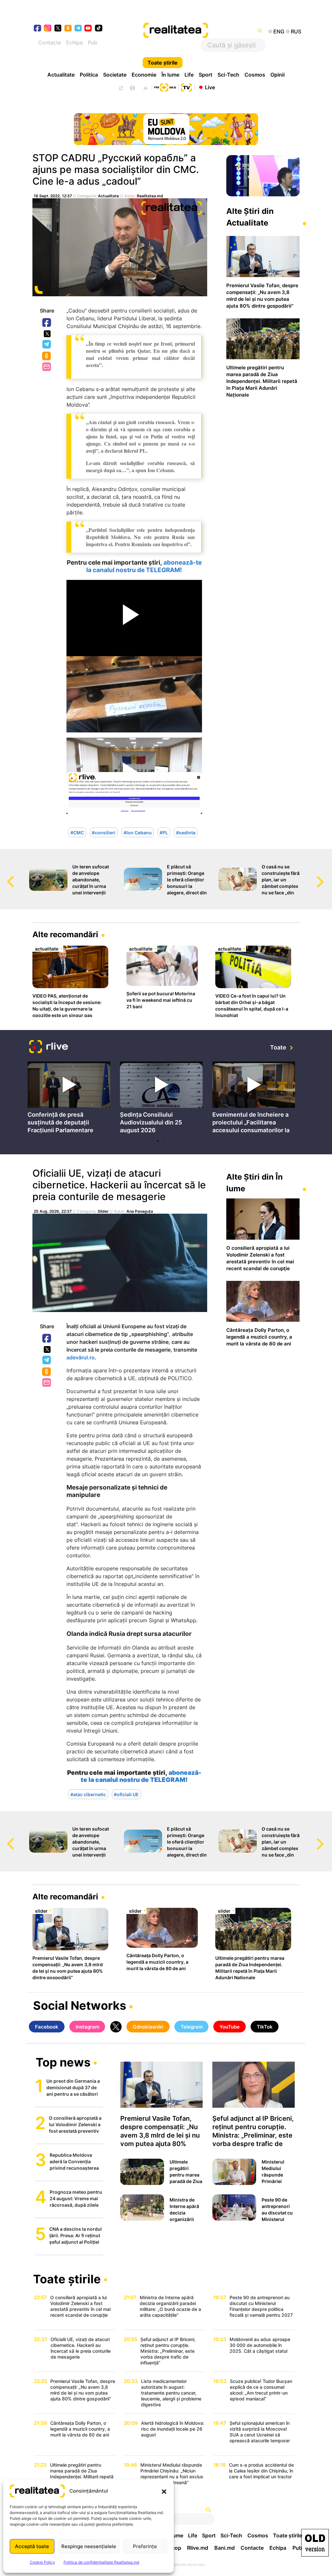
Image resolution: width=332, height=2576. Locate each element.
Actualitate (61, 75)
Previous (5, 876)
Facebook (47, 323)
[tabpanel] (69, 1099)
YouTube (230, 2027)
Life (189, 75)
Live (210, 87)
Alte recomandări (65, 934)
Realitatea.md (150, 196)
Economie (144, 75)
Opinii (278, 75)
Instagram (87, 2027)
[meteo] (145, 87)
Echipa (74, 43)
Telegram (47, 345)
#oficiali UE (126, 1794)
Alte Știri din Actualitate (250, 217)
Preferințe (145, 2546)
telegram (78, 29)
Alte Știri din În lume (255, 1183)
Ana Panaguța (140, 1211)
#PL (164, 832)
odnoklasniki (68, 29)
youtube (88, 29)
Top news (63, 2063)
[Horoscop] (120, 87)
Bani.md (225, 2548)
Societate (115, 75)
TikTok (265, 2027)
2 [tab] (164, 1141)
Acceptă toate (32, 2546)
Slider (103, 1211)
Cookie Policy (42, 2562)
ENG (279, 31)
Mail (47, 367)
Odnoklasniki (47, 356)
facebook (38, 29)
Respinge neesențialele (89, 2546)
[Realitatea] (180, 31)
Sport (206, 75)
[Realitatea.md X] (58, 28)
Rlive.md (198, 2548)
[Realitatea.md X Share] (47, 334)
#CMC (77, 832)
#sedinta (186, 832)
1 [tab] (158, 1141)
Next (327, 876)
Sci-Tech (228, 75)
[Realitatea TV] (186, 87)
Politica (89, 75)
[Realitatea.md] (315, 2543)
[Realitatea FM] (165, 87)
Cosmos (255, 75)
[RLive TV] (49, 1047)
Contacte (50, 43)
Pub (93, 43)
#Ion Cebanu (138, 832)
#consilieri (104, 832)
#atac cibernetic (88, 1794)
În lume (170, 75)
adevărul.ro (81, 1357)
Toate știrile (163, 63)
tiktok (99, 29)
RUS (296, 31)
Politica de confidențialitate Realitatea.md (101, 2562)
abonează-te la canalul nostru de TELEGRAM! (144, 566)
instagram (48, 29)
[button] (164, 2491)
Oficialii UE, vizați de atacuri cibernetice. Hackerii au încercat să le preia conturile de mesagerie (119, 1185)
